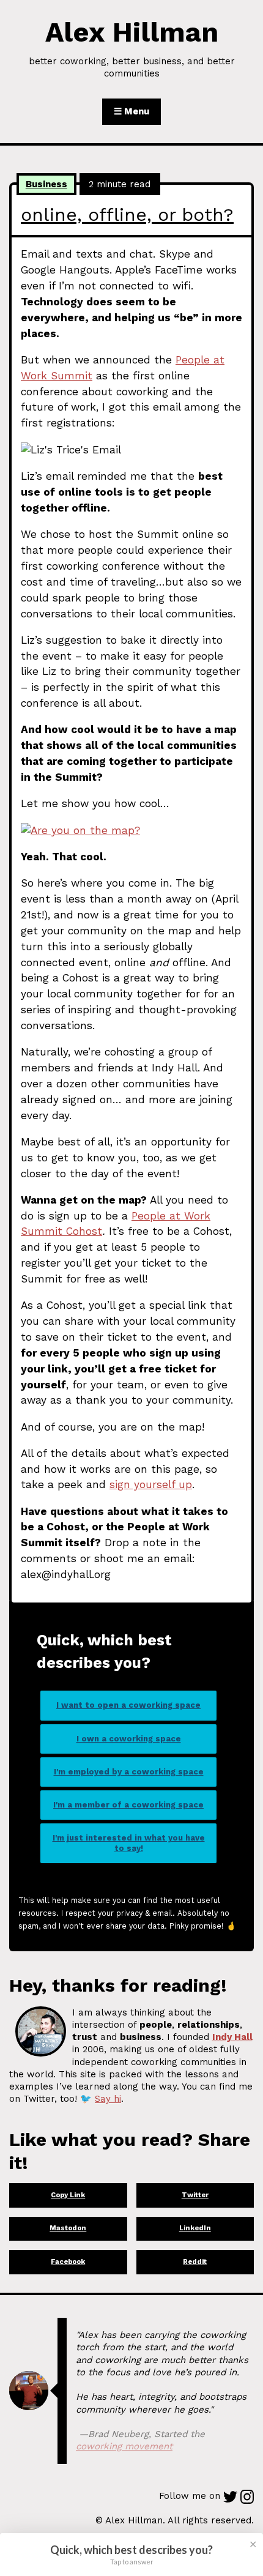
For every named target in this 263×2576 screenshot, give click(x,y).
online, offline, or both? (127, 214)
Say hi (108, 2099)
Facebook (68, 2262)
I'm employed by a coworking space (129, 1772)
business (46, 184)
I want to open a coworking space (128, 1705)
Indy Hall (232, 2037)
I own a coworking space (129, 1739)
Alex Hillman (132, 32)
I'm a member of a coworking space (128, 1805)
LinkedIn (195, 2228)
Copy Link (68, 2195)
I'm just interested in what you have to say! (129, 1843)
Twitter (195, 2195)
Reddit (195, 2262)
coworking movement (124, 2446)
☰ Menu (131, 111)
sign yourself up (151, 1484)
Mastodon (68, 2228)
